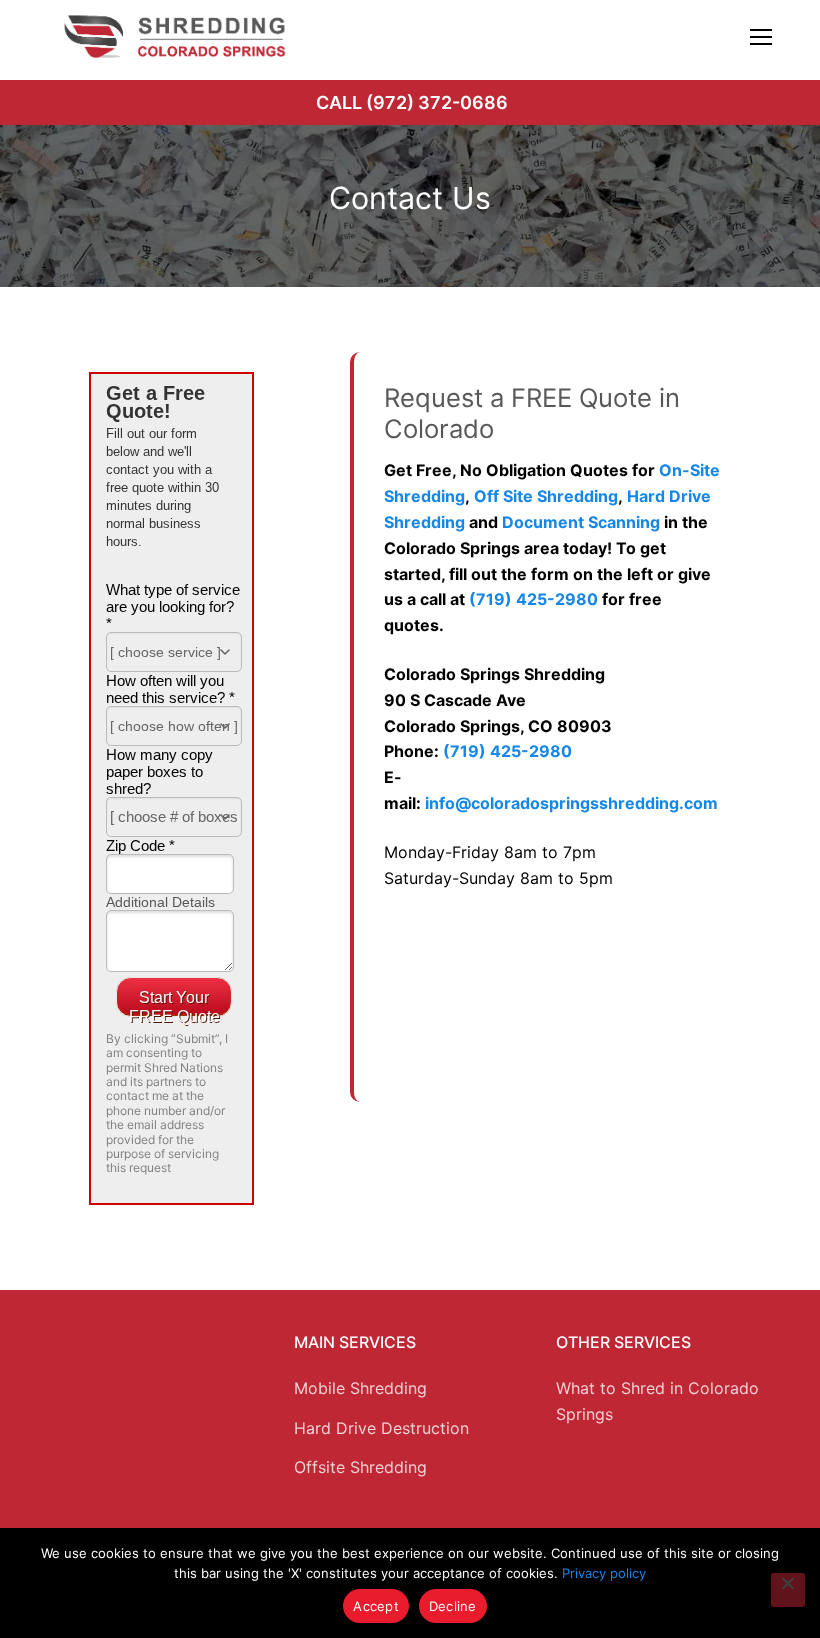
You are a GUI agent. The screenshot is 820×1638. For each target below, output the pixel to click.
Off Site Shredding (546, 496)
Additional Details (160, 902)
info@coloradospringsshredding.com (571, 803)
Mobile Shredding (360, 1388)
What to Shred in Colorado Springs (657, 1401)
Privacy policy (604, 1573)
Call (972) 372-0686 (412, 102)
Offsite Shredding (360, 1467)
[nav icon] (761, 37)
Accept (376, 1606)
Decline (453, 1606)
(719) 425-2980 (533, 599)
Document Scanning (581, 522)
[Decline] (788, 1590)
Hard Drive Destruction (381, 1428)
